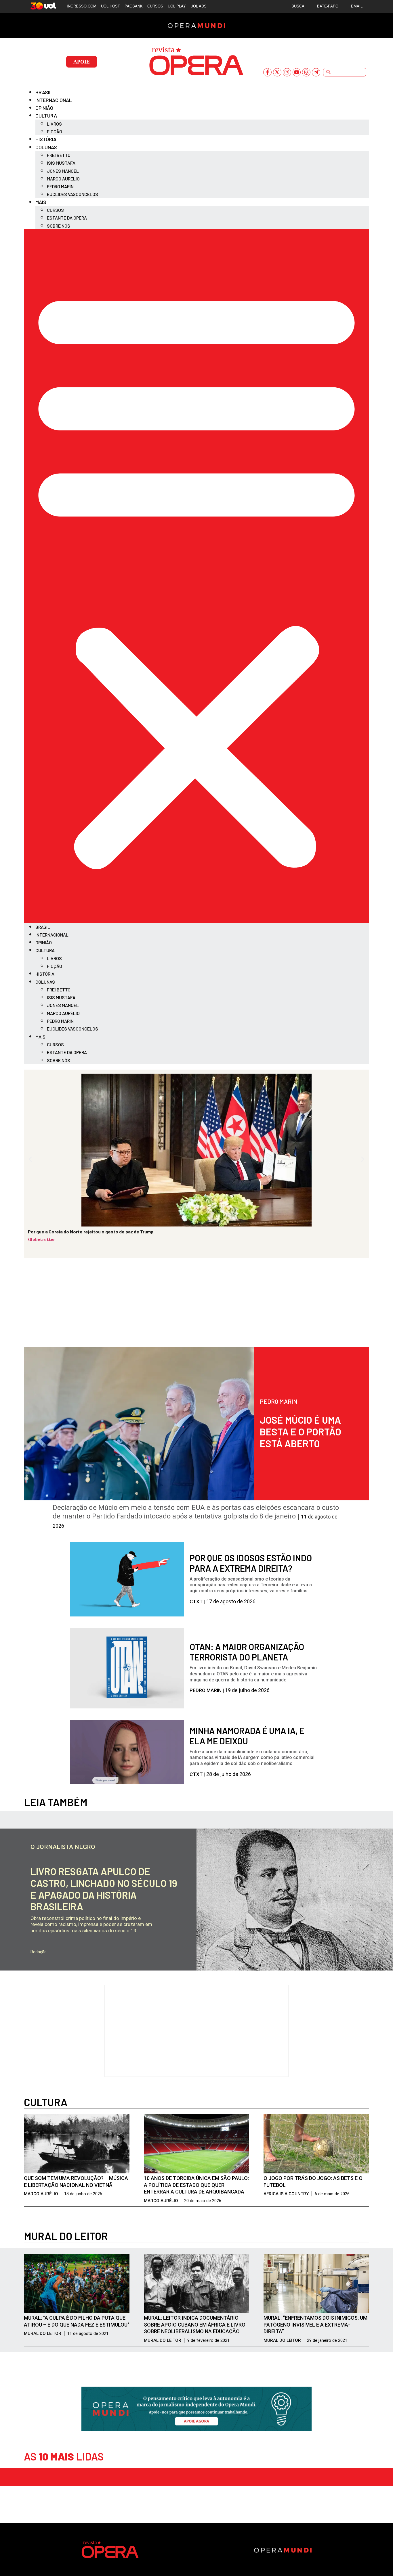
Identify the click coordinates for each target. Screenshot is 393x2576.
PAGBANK (134, 6)
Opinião (44, 108)
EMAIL (357, 6)
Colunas (46, 147)
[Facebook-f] (267, 72)
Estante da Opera (67, 218)
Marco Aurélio (63, 179)
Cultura (46, 116)
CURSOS (155, 6)
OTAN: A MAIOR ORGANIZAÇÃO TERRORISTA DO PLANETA (247, 1652)
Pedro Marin (60, 186)
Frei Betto (59, 155)
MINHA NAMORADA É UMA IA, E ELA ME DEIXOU (247, 1736)
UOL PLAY (177, 6)
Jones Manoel (63, 171)
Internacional (54, 100)
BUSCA (298, 6)
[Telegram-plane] (316, 72)
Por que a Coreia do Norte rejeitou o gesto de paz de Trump (91, 1232)
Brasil (44, 92)
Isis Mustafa (61, 163)
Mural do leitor (66, 2236)
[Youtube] (297, 72)
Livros (54, 124)
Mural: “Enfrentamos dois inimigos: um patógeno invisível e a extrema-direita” (315, 2325)
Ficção (55, 131)
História (46, 139)
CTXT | (198, 1602)
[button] (197, 576)
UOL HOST (110, 6)
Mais (41, 202)
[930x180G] (197, 2429)
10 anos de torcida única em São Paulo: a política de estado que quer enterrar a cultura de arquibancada (196, 2185)
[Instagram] (287, 72)
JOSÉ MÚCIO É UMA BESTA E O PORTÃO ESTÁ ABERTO (301, 1432)
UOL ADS (199, 6)
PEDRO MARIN (279, 1401)
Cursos (55, 210)
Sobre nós (59, 226)
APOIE (82, 62)
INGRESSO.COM (82, 6)
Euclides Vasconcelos (73, 194)
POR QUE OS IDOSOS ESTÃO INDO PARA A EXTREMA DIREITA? (251, 1563)
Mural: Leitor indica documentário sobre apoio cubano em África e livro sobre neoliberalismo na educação (195, 2325)
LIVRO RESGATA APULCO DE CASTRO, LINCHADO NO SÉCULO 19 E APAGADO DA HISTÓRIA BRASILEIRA (104, 1889)
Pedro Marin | (207, 1690)
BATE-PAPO (328, 6)
